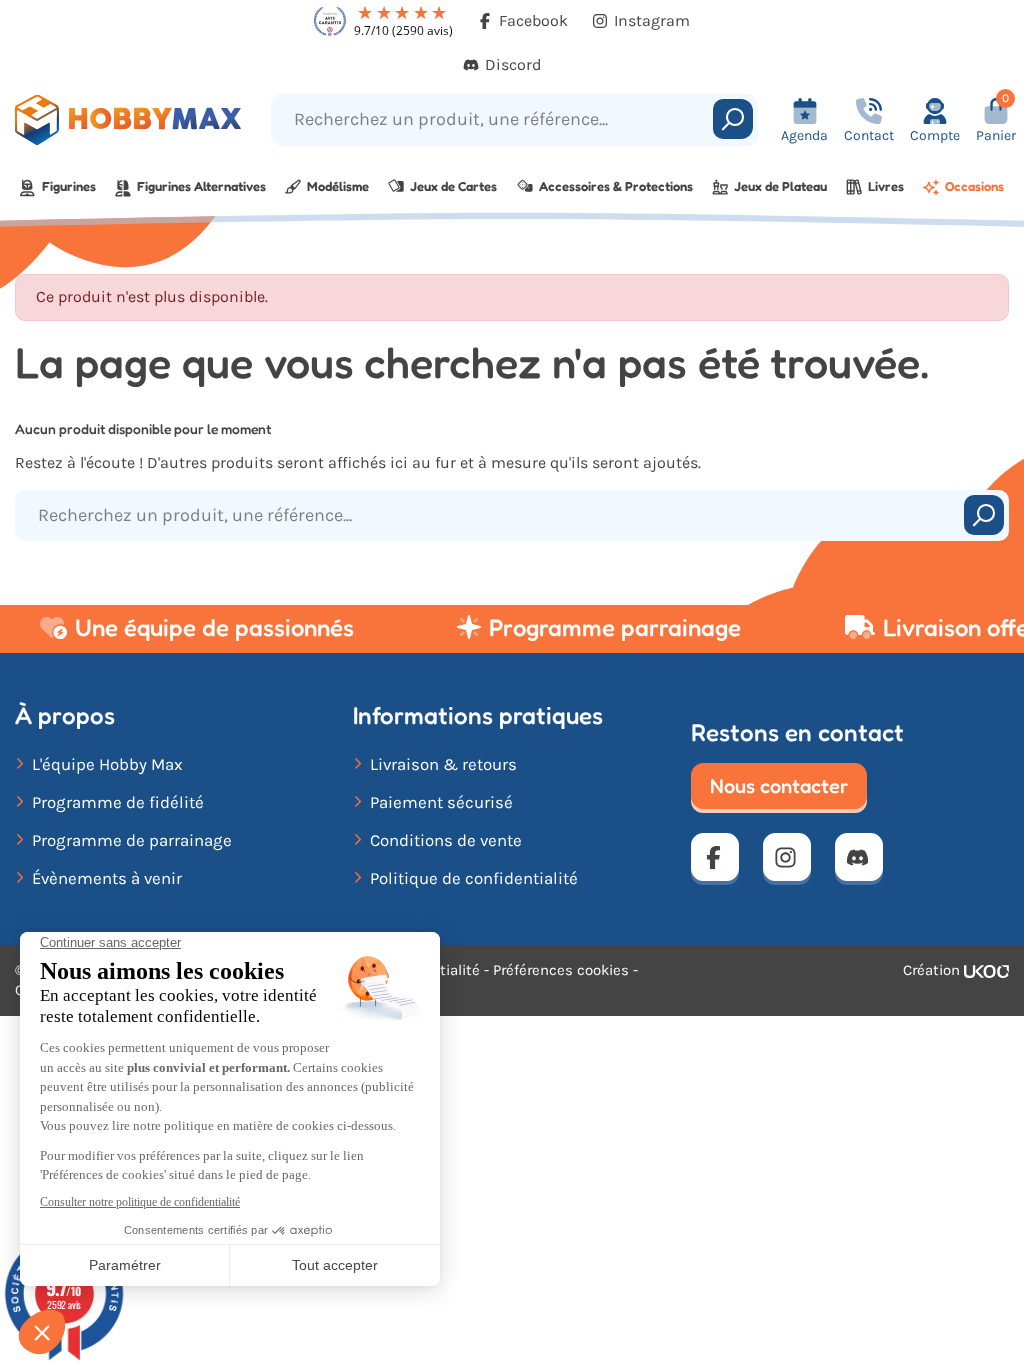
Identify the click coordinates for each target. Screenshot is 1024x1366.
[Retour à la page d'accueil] (128, 120)
